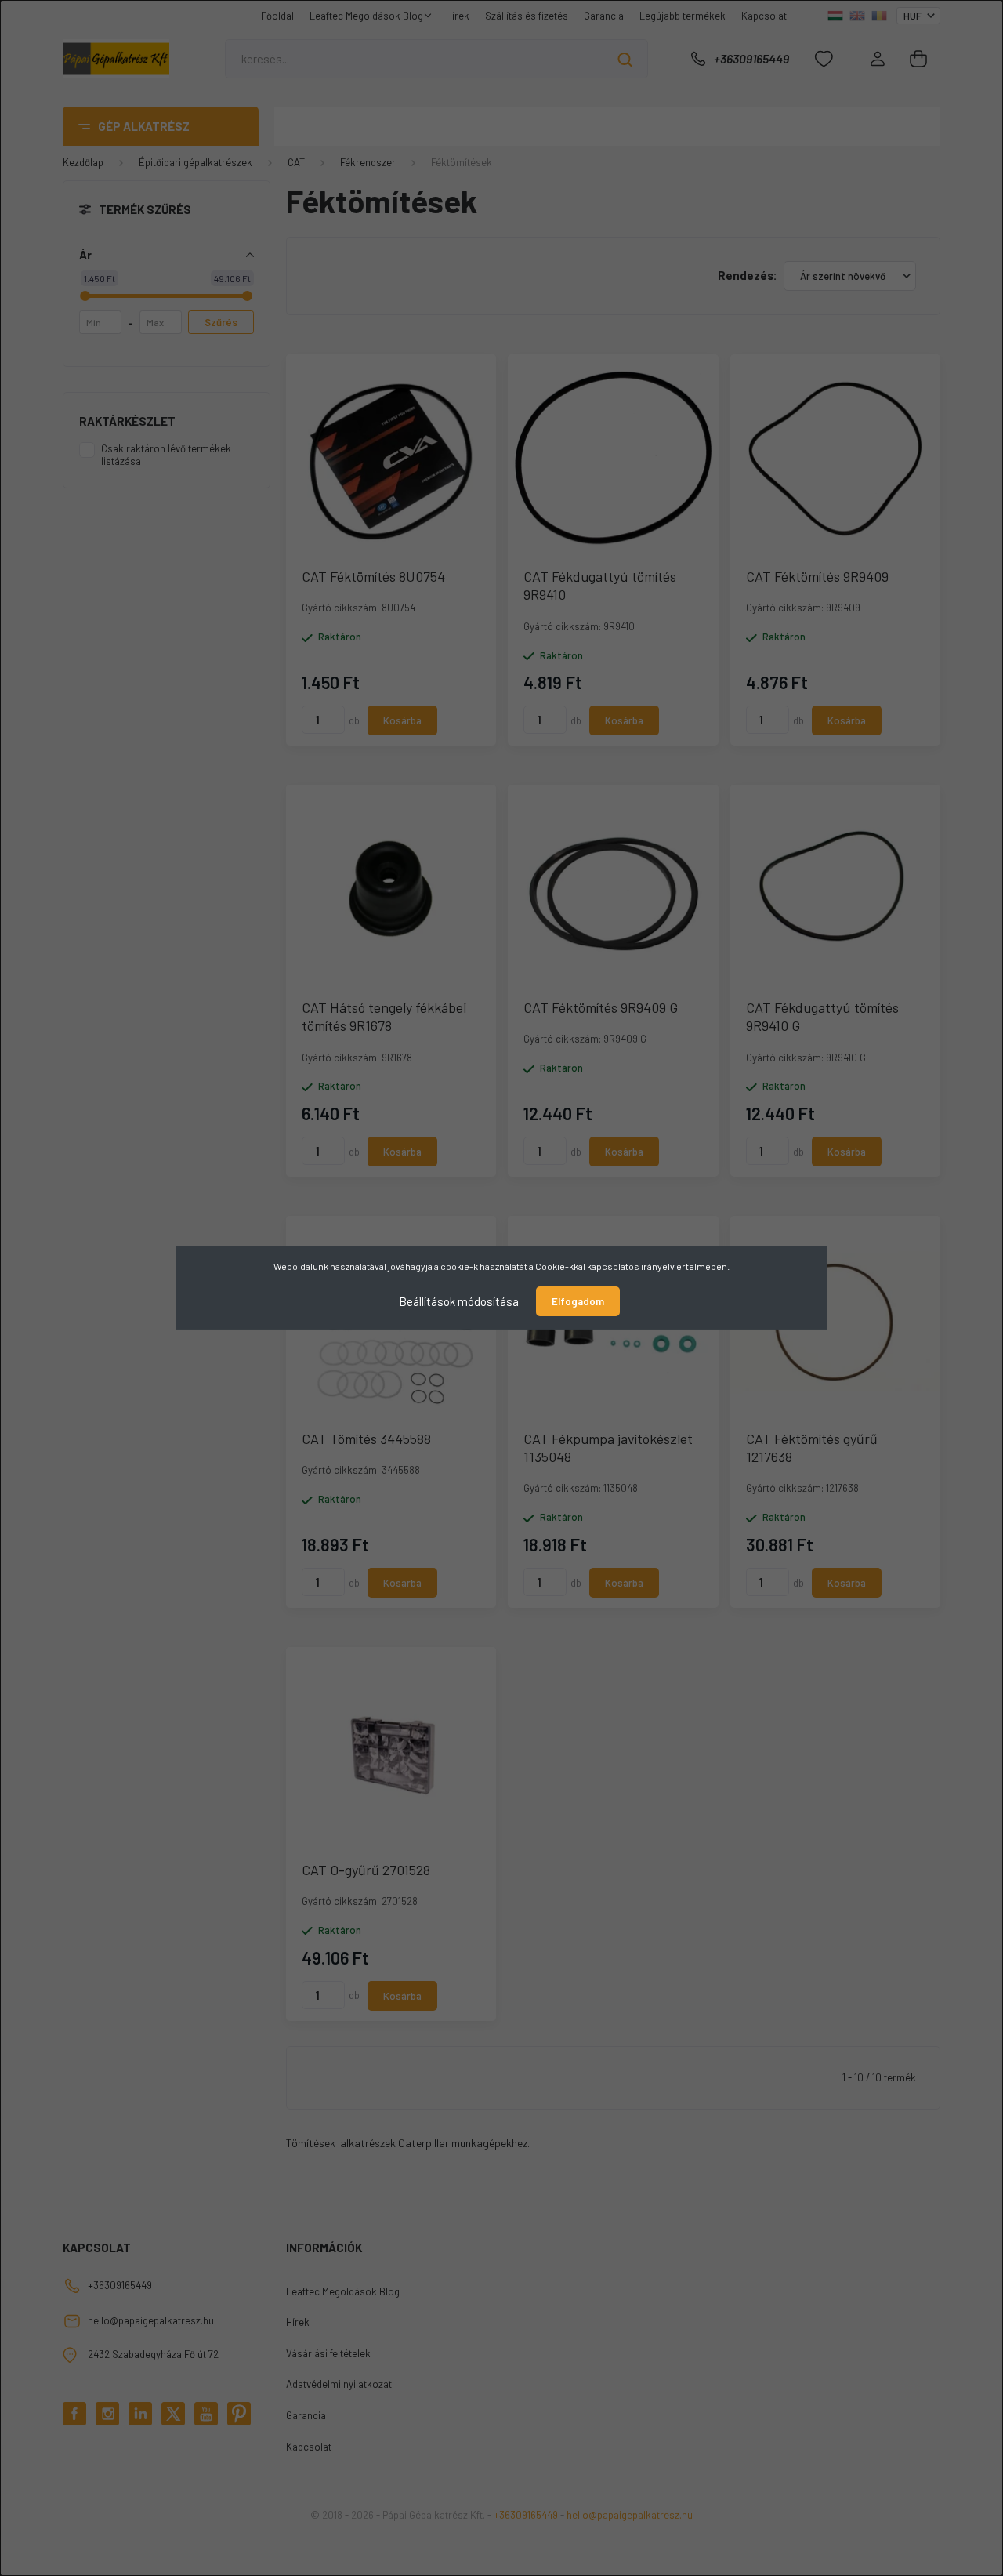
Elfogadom (578, 1301)
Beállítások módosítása (459, 1301)
